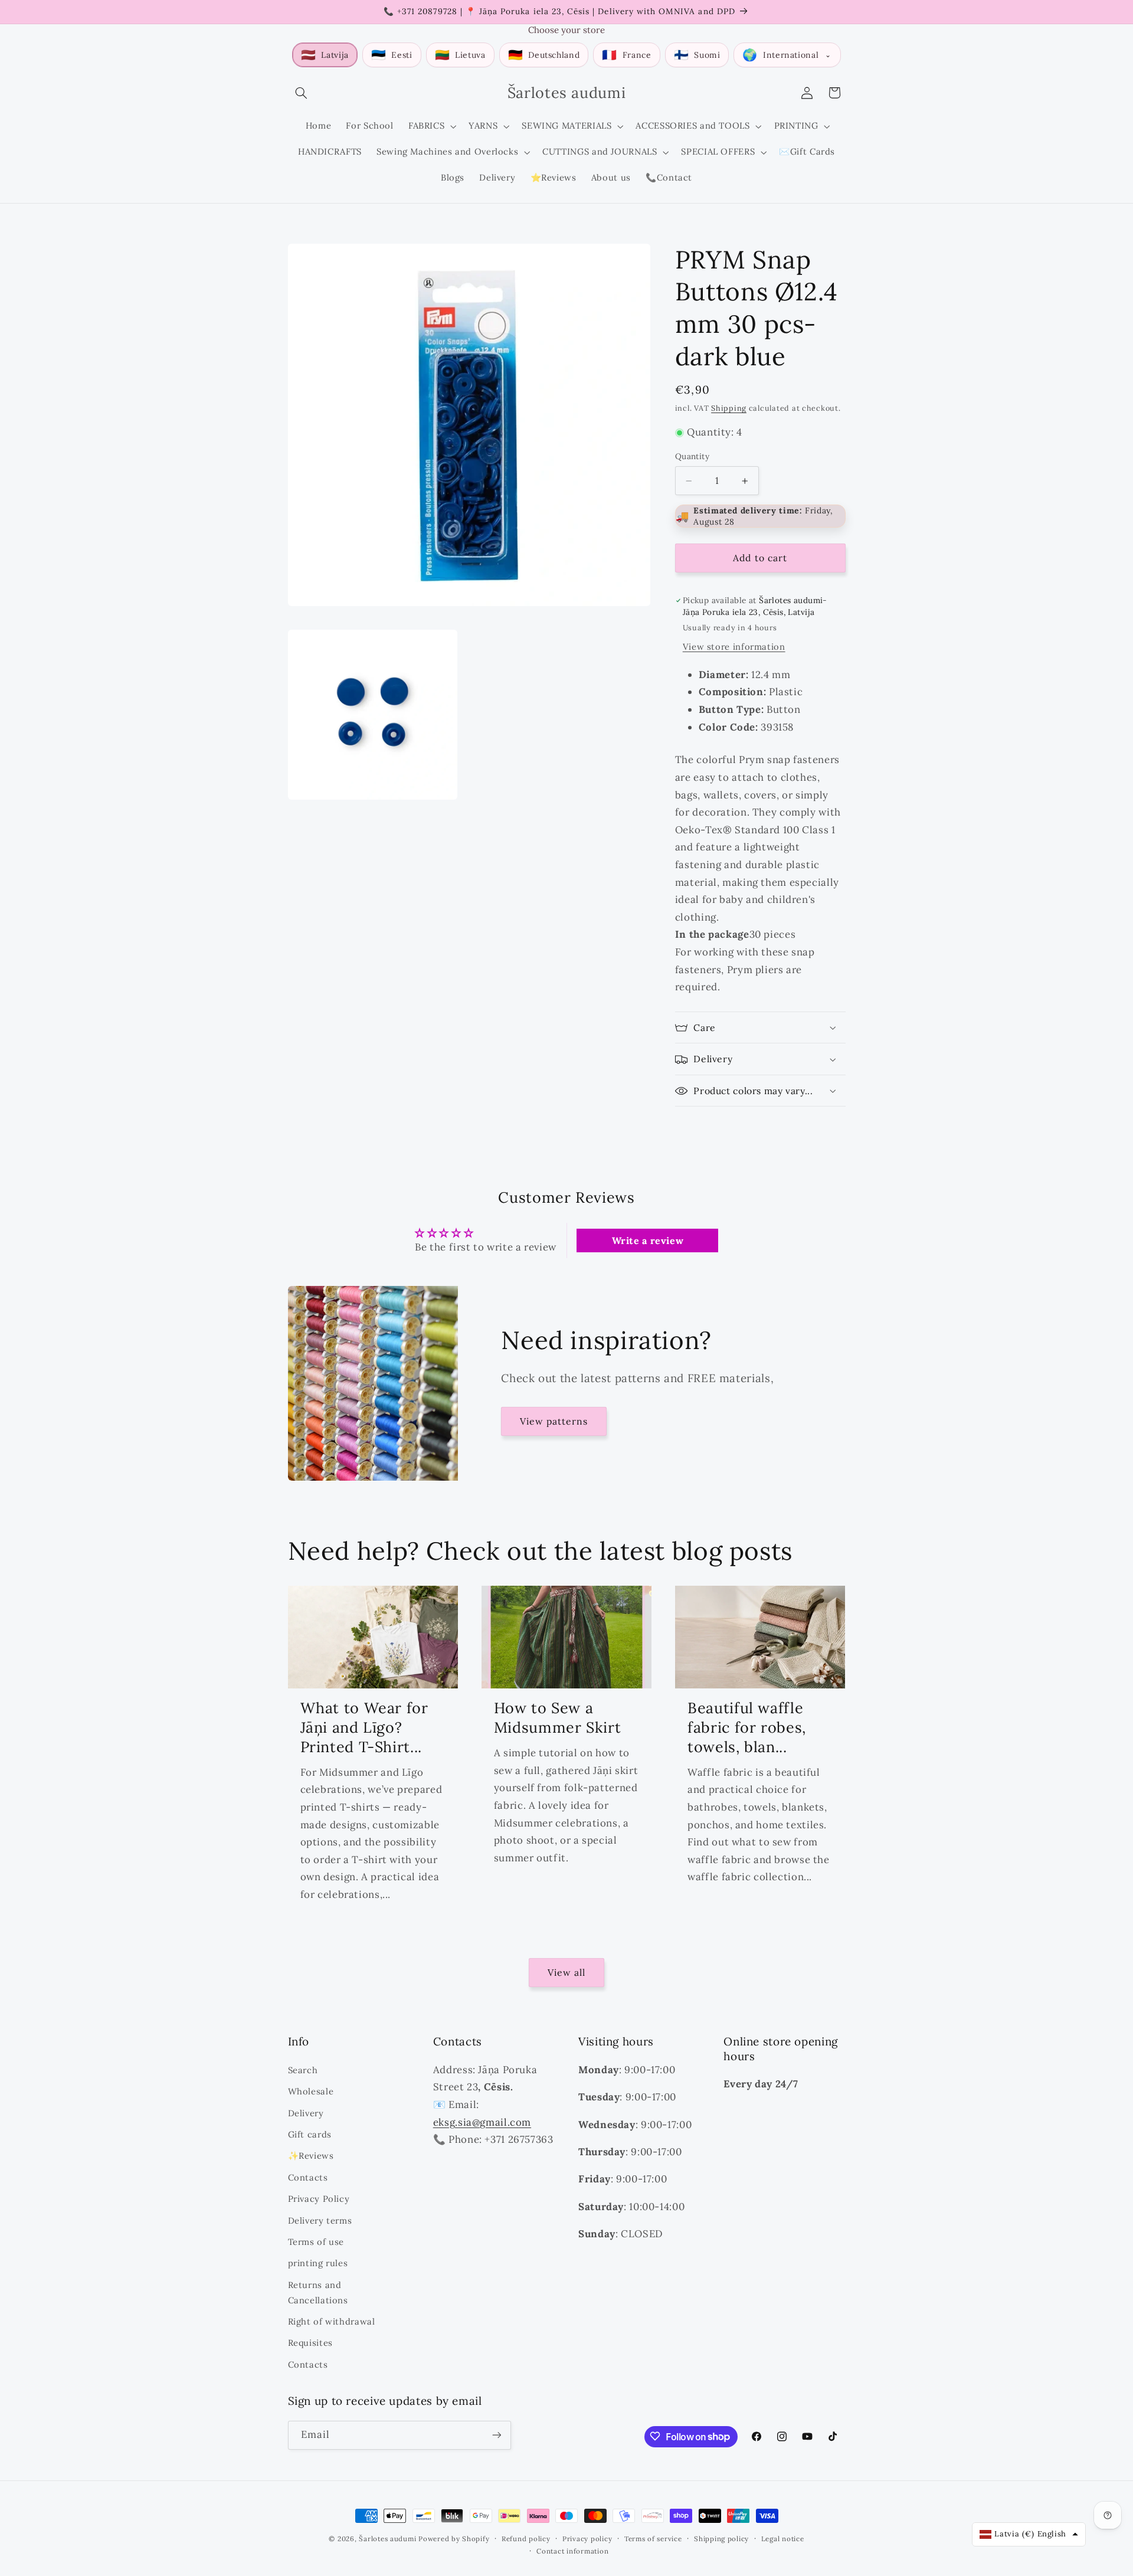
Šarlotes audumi (387, 2539)
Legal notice (783, 2539)
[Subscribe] (496, 2435)
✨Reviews (311, 2156)
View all (566, 1972)
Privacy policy (587, 2539)
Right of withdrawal (332, 2321)
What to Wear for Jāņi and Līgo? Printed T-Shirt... (364, 1727)
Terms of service (653, 2539)
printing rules (318, 2263)
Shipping (729, 408)
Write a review (648, 1240)
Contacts (308, 2177)
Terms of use (316, 2241)
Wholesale (311, 2091)
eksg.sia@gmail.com (482, 2122)
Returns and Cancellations (318, 2292)
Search (303, 2069)
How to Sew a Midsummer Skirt (557, 1718)
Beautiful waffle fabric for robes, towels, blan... (747, 1727)
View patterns (554, 1421)
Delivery (306, 2112)
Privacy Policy (319, 2198)
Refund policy (526, 2539)
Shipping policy (721, 2539)
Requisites (310, 2343)
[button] (302, 93)
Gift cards (310, 2134)
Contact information (572, 2551)
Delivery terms (320, 2220)
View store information (734, 647)
